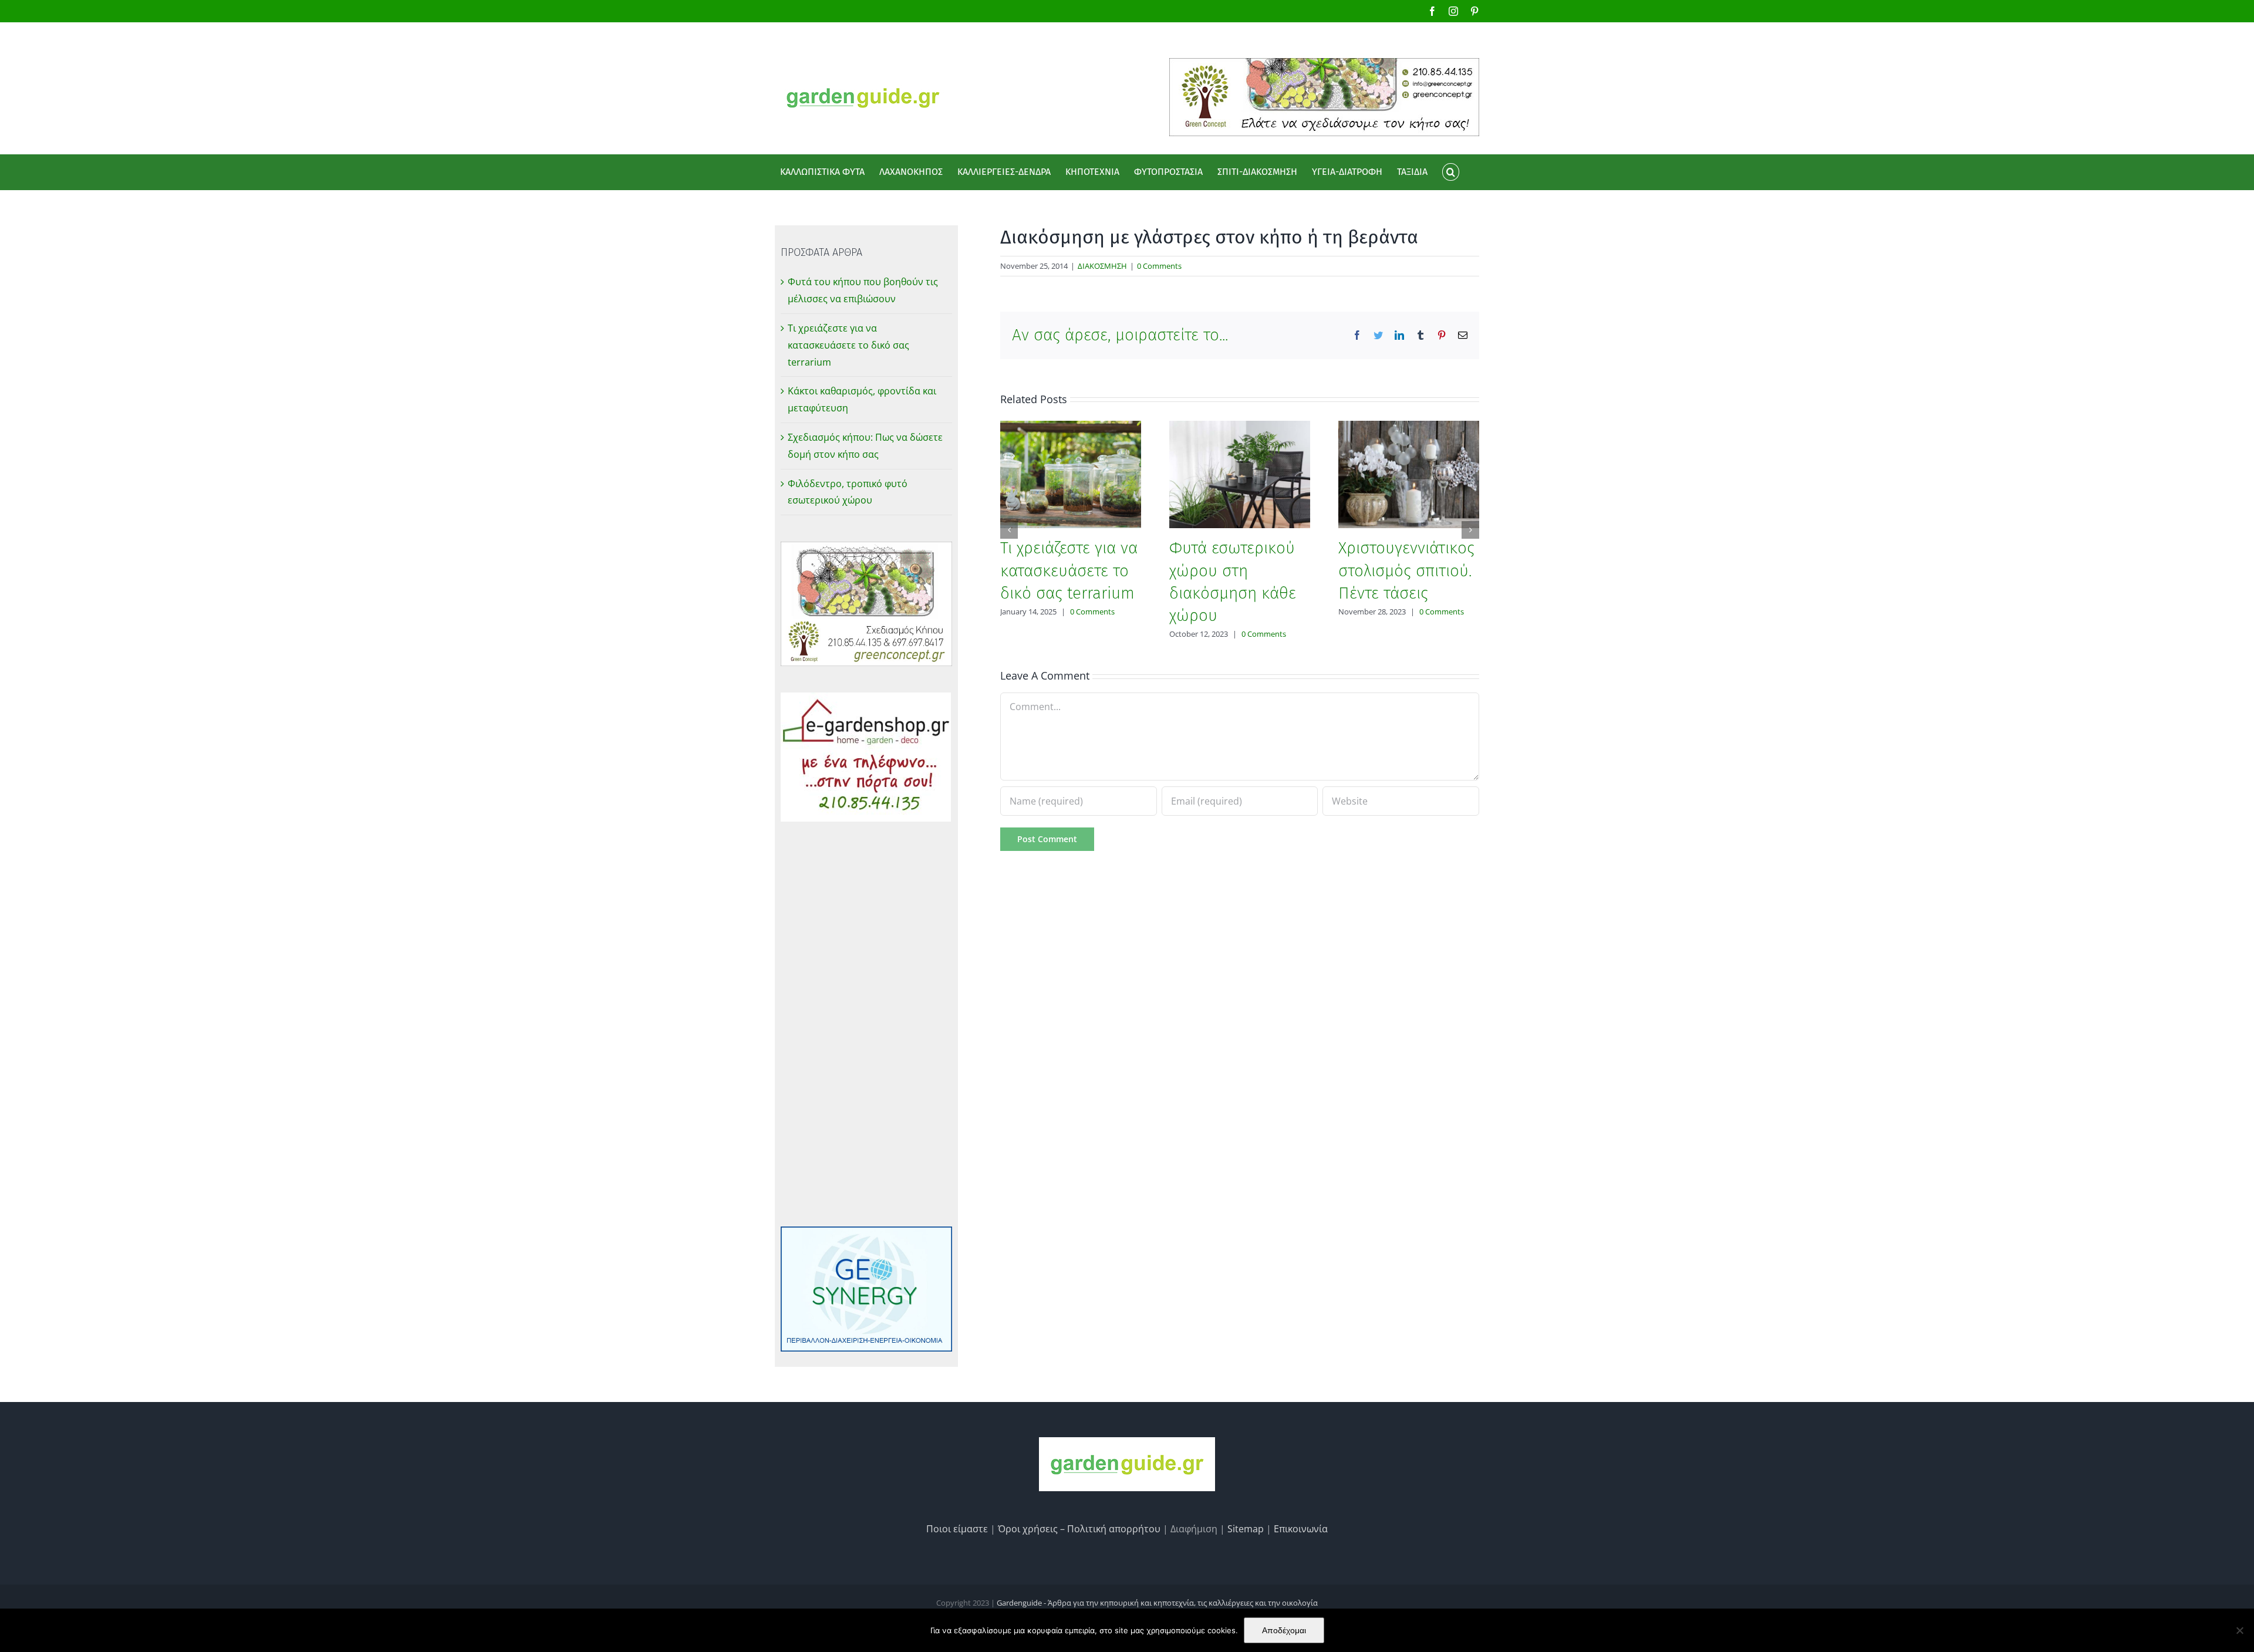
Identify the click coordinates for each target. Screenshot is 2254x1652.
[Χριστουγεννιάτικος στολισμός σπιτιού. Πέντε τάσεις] (1409, 474)
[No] (2239, 1630)
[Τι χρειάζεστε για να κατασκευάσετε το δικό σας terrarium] (1071, 474)
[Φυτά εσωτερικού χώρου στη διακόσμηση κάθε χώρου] (1240, 474)
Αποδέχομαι (1284, 1630)
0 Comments (1159, 266)
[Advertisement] (866, 1024)
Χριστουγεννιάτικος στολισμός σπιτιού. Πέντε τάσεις (1406, 570)
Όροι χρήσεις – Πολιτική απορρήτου (1079, 1529)
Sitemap (1246, 1529)
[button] (1450, 172)
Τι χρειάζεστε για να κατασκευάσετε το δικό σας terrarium (1069, 570)
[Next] (1470, 530)
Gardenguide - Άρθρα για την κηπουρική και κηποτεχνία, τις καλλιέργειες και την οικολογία (1157, 1603)
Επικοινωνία (1301, 1529)
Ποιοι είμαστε (957, 1529)
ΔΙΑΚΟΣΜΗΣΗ (1102, 266)
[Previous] (1009, 530)
